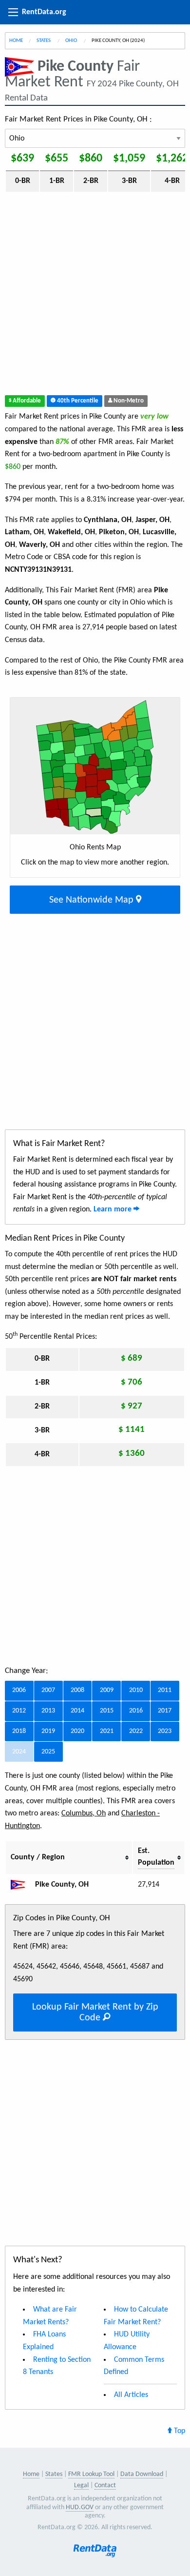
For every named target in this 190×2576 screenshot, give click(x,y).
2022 (136, 1731)
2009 (107, 1690)
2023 (165, 1731)
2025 (48, 1752)
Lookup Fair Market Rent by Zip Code (95, 2012)
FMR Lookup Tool (91, 2474)
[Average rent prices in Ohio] (22, 1885)
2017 (165, 1711)
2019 (48, 1731)
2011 (165, 1690)
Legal (81, 2485)
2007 (48, 1690)
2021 (107, 1731)
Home (16, 41)
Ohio (72, 41)
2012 (19, 1711)
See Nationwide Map (93, 900)
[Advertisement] (95, 296)
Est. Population (156, 1857)
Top (179, 2431)
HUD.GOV (80, 2507)
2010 (136, 1690)
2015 (107, 1711)
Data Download (142, 2474)
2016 (136, 1711)
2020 (77, 1731)
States (44, 41)
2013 (48, 1711)
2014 (77, 1711)
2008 (77, 1690)
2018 (19, 1731)
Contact (105, 2485)
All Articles (131, 2395)
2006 (19, 1690)
